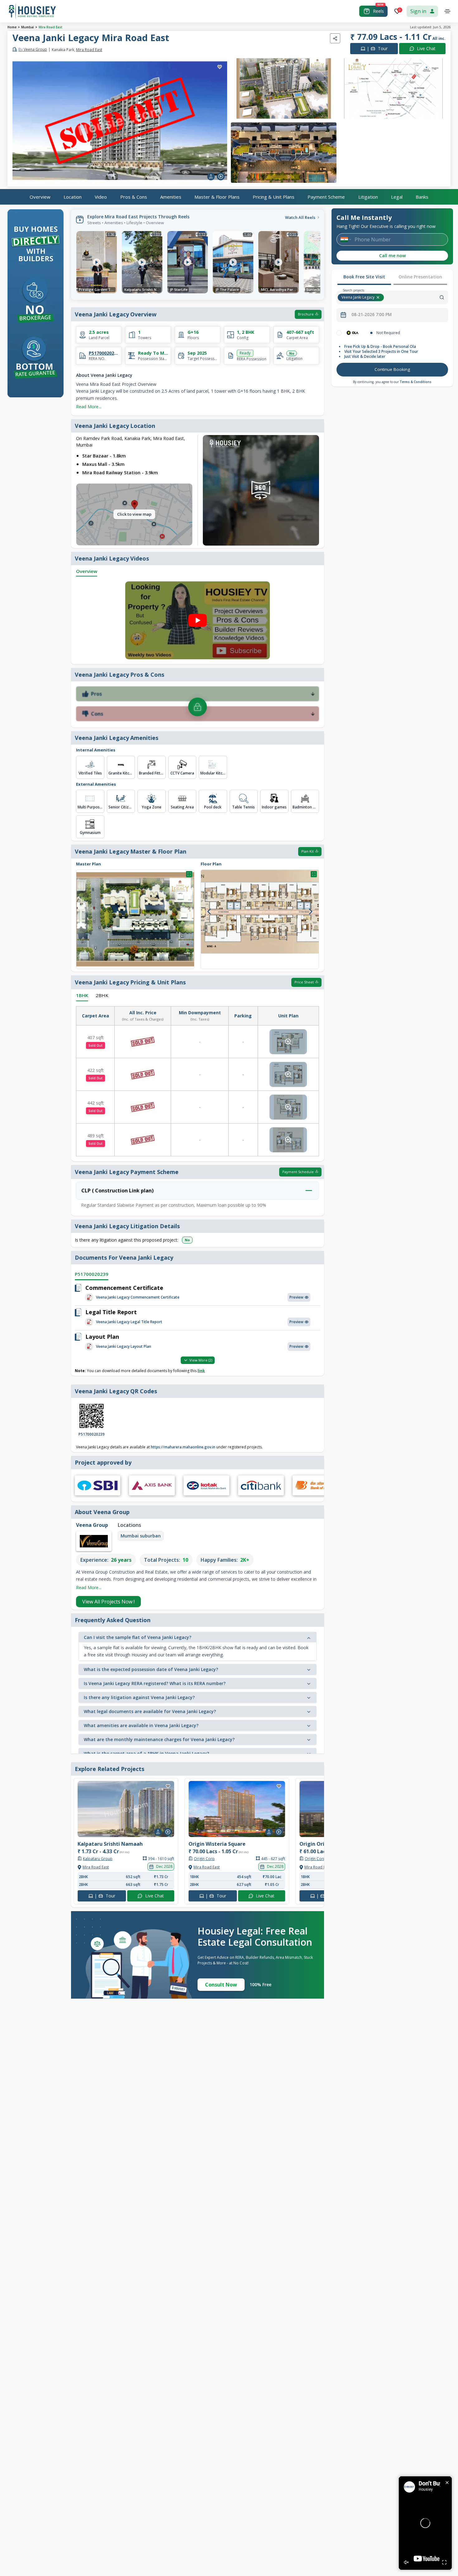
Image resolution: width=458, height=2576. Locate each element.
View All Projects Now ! (108, 1602)
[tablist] (392, 277)
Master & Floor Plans (217, 197)
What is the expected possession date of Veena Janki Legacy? (151, 1669)
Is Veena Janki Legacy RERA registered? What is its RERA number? (155, 1683)
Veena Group (33, 50)
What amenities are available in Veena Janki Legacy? (141, 1725)
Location (73, 197)
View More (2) (201, 1360)
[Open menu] (447, 11)
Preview (296, 1297)
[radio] (339, 333)
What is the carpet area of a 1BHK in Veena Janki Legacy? (146, 1753)
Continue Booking (392, 369)
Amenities (171, 197)
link (201, 1371)
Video (101, 197)
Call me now (392, 256)
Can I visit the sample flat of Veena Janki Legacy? (138, 1637)
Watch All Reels (300, 217)
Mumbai (28, 27)
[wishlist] (220, 67)
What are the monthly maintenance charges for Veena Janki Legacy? (159, 1739)
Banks (422, 197)
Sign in (418, 11)
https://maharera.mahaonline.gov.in (183, 1447)
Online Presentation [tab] (420, 277)
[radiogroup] (392, 333)
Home (12, 27)
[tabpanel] (392, 354)
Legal (397, 197)
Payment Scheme (326, 197)
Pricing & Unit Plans (274, 197)
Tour (377, 48)
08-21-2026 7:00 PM (372, 315)
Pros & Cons (134, 197)
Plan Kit (308, 851)
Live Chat (426, 48)
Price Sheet (304, 982)
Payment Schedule (298, 1172)
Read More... (89, 407)
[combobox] (417, 297)
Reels (378, 11)
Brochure (306, 314)
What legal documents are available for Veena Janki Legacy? (150, 1711)
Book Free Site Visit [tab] (364, 277)
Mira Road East (50, 27)
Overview (40, 197)
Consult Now (221, 1985)
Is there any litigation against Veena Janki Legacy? (139, 1697)
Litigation (368, 197)
